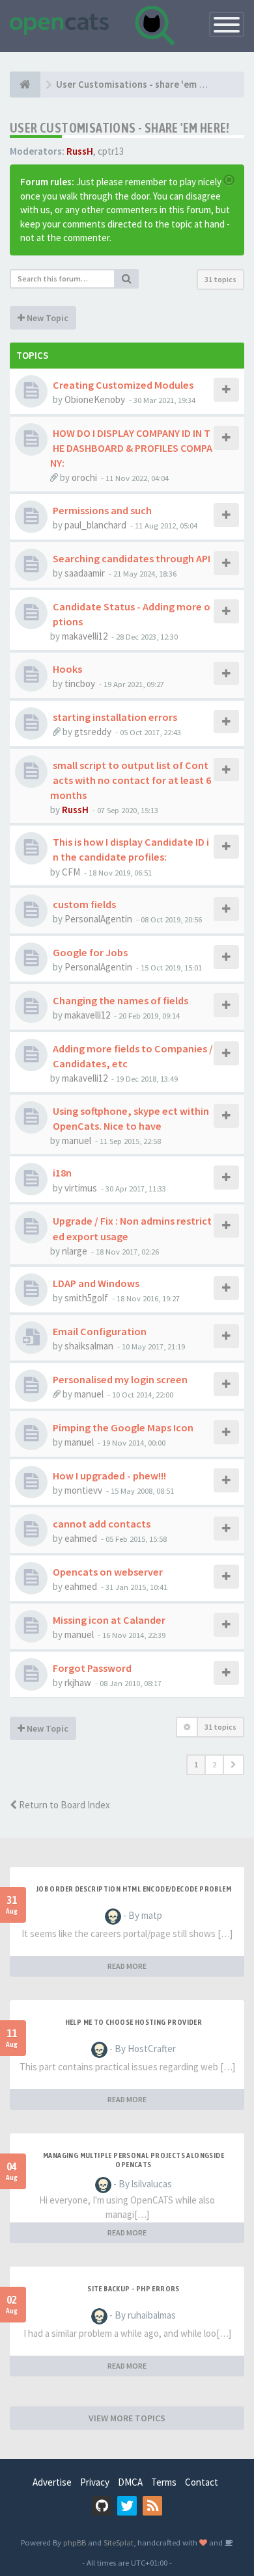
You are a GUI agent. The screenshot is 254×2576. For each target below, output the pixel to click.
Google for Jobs (90, 952)
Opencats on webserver (108, 1572)
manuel (77, 1140)
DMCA (130, 2482)
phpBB (75, 2542)
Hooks (67, 669)
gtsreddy (93, 732)
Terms (164, 2482)
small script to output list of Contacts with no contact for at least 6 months (131, 780)
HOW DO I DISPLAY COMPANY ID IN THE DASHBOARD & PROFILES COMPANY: (131, 448)
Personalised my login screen (120, 1379)
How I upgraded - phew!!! (109, 1476)
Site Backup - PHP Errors (134, 2289)
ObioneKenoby (95, 399)
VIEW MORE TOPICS (127, 2418)
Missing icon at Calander (109, 1620)
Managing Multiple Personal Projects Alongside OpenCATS (134, 2160)
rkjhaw (78, 1683)
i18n (62, 1173)
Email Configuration (100, 1331)
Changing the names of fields (120, 1000)
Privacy (95, 2482)
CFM (71, 872)
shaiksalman (89, 1346)
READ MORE (127, 1966)
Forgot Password (92, 1668)
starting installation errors (115, 717)
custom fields (84, 904)
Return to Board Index (63, 1805)
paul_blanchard (95, 525)
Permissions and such (102, 510)
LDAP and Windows (96, 1283)
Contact (202, 2482)
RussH (80, 151)
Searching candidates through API (132, 558)
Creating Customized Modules (123, 385)
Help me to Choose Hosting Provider (134, 2022)
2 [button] (214, 1764)
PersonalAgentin (98, 919)
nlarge (75, 1251)
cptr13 (111, 151)
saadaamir (85, 573)
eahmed (81, 1538)
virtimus (81, 1188)
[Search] (127, 279)
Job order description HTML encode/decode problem (134, 1889)
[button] (233, 1765)
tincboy (80, 683)
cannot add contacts (102, 1524)
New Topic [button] (47, 318)
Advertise (52, 2482)
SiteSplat (119, 2542)
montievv (83, 1490)
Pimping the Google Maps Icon (123, 1427)
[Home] (25, 85)
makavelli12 (85, 636)
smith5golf (86, 1298)
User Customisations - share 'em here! (120, 128)
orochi (84, 477)
